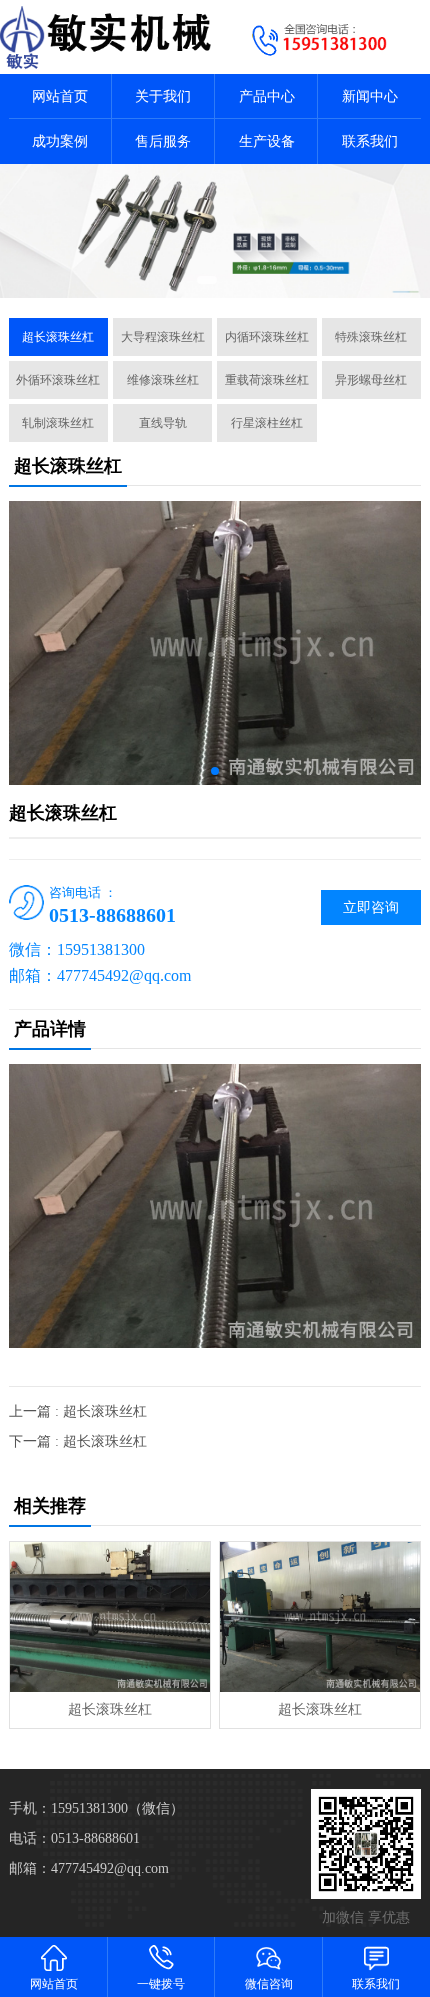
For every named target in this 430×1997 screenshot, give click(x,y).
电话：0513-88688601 (74, 1838)
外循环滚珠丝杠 (58, 380)
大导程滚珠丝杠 (163, 337)
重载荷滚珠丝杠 (267, 380)
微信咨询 (269, 1984)
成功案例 (60, 141)
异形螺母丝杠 (371, 380)
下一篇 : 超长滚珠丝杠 (78, 1441)
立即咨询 (371, 907)
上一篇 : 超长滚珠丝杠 (78, 1411)
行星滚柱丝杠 (267, 423)
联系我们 (370, 141)
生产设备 (267, 141)
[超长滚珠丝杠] (110, 1617)
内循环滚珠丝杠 (267, 337)
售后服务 (163, 141)
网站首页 (60, 96)
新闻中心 (370, 96)
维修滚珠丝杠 (163, 380)
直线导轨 (163, 423)
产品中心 (267, 96)
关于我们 (163, 96)
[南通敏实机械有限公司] (107, 37)
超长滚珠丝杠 (58, 337)
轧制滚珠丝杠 (58, 423)
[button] (205, 280)
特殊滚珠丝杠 (371, 337)
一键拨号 (161, 1984)
